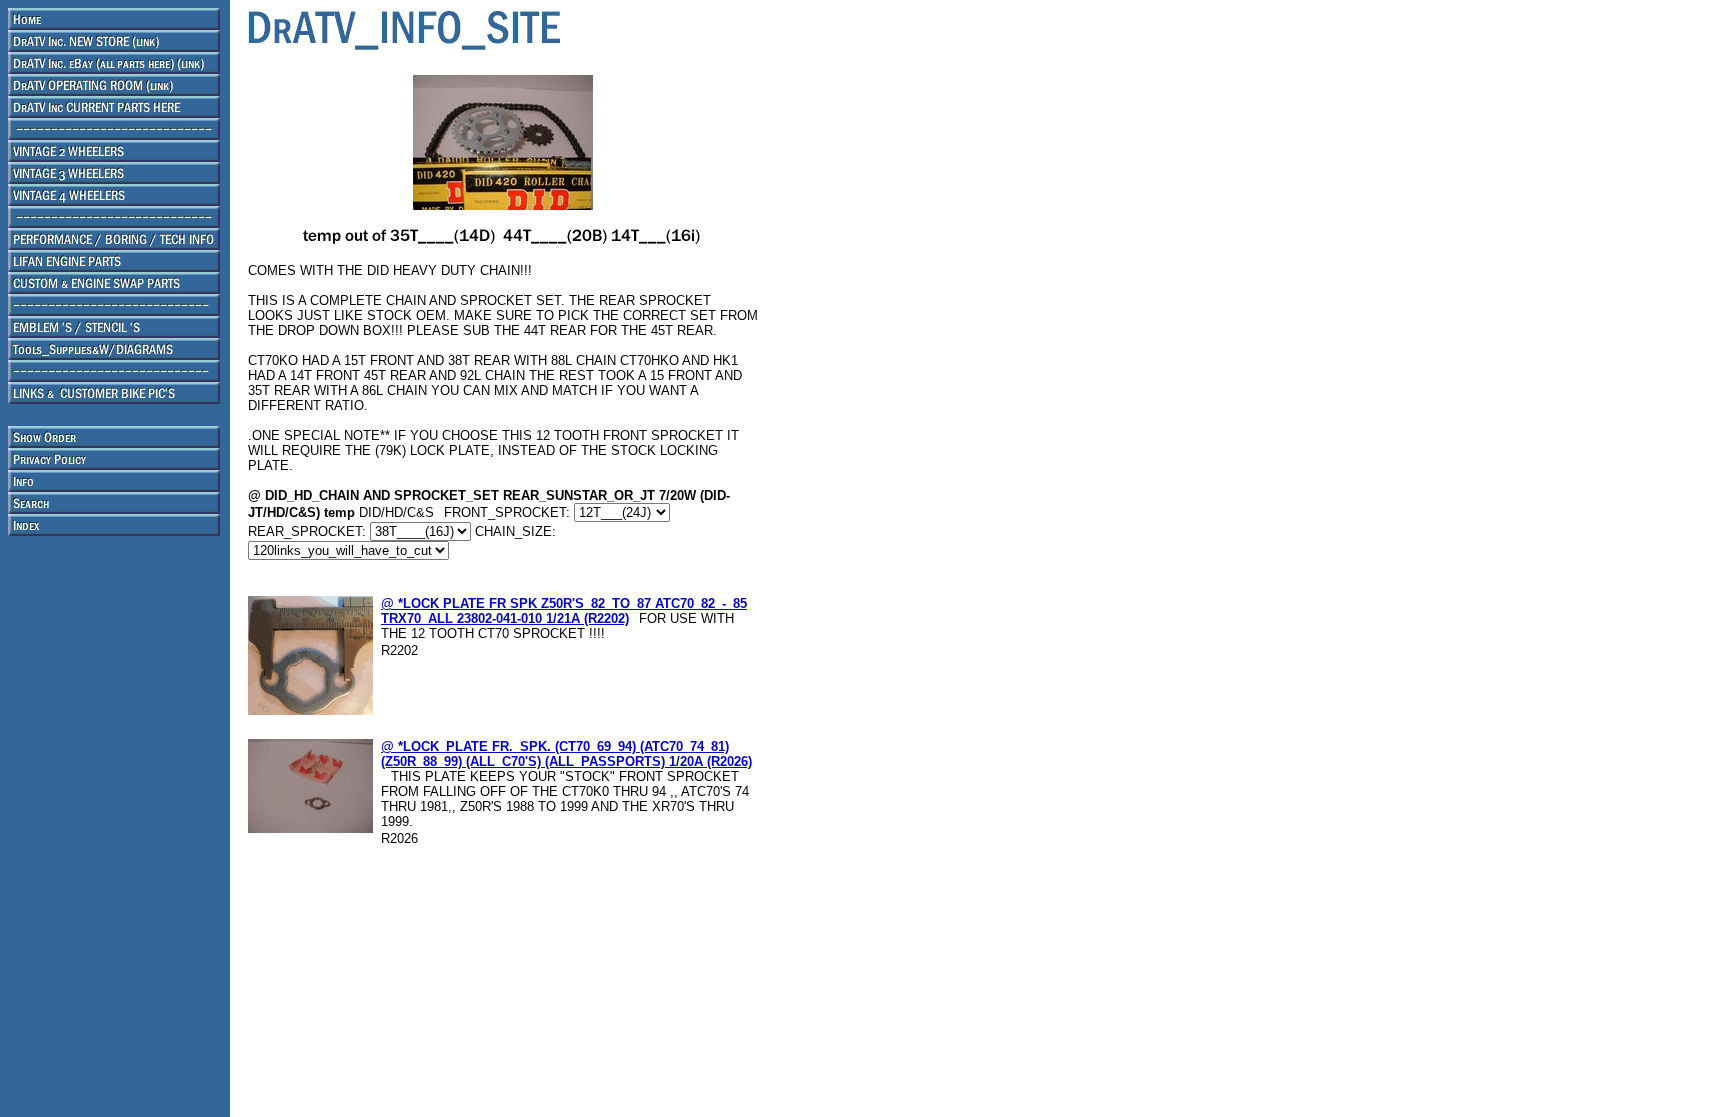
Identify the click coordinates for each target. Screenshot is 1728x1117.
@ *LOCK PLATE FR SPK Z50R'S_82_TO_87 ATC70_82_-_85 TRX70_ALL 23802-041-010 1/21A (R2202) (564, 611)
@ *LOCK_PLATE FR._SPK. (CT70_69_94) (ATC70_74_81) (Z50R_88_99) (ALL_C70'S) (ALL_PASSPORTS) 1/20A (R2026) (566, 754)
